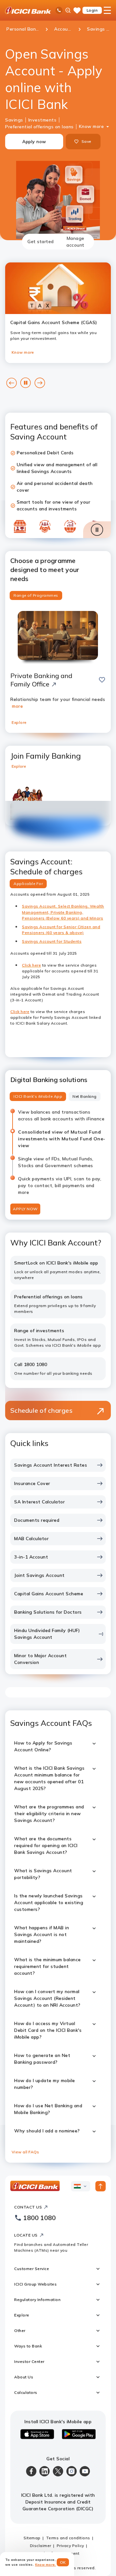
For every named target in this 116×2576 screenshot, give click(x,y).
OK (63, 2562)
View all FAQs (25, 2152)
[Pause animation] (97, 530)
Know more (92, 126)
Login (92, 10)
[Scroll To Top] (101, 2186)
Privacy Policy (70, 2546)
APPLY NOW (25, 1209)
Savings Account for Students (52, 941)
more (17, 706)
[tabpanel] (58, 1206)
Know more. (46, 2565)
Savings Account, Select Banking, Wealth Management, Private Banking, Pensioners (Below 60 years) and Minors (63, 912)
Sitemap (32, 2538)
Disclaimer (41, 2546)
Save (86, 141)
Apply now (34, 142)
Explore (19, 722)
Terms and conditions (68, 2538)
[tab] (41, 242)
